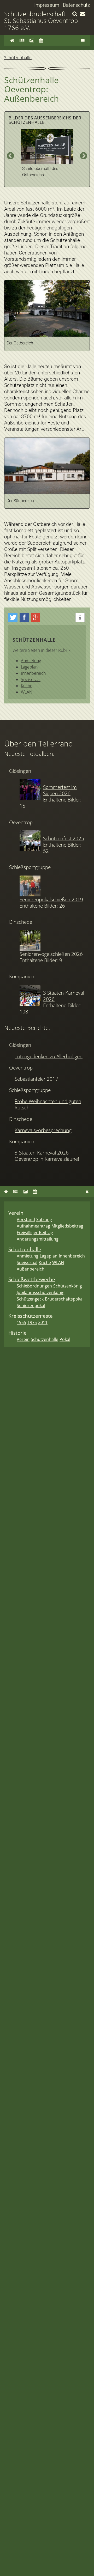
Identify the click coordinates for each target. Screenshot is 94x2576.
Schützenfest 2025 (64, 838)
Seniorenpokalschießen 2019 (51, 899)
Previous (10, 156)
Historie (17, 1333)
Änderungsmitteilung (38, 1239)
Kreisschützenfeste (31, 1316)
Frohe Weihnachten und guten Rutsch (48, 1104)
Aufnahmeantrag (33, 1226)
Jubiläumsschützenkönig (41, 1292)
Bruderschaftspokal (64, 1299)
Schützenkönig (68, 1286)
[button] (13, 618)
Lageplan (29, 667)
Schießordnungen (34, 1286)
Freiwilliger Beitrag (35, 1232)
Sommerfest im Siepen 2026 (60, 790)
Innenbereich (33, 673)
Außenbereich (31, 1269)
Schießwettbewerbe (32, 1279)
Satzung (44, 1219)
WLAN (27, 692)
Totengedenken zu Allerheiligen (49, 1056)
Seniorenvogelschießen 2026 (51, 954)
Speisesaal (31, 679)
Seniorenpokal (31, 1305)
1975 (32, 1322)
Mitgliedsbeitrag (67, 1226)
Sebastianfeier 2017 (36, 1079)
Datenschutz (76, 5)
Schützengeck (30, 1299)
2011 (43, 1322)
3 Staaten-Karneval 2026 (64, 996)
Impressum (47, 5)
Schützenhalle (18, 58)
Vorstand (26, 1219)
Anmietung (31, 661)
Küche (27, 686)
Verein (16, 1213)
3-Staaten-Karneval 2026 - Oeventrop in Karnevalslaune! (47, 1156)
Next (84, 156)
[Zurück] (87, 1192)
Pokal (65, 1339)
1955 (21, 1322)
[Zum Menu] (83, 40)
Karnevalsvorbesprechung (43, 1130)
